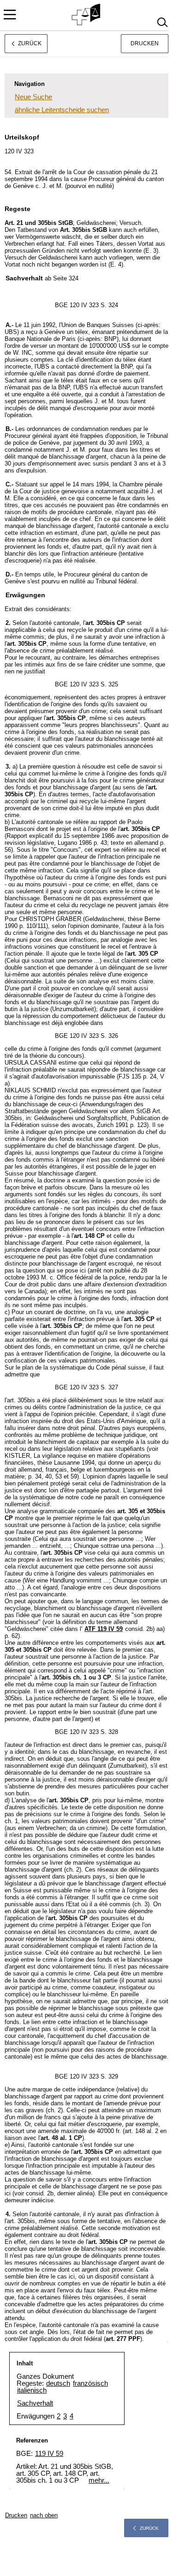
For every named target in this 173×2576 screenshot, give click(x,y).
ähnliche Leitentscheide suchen (62, 110)
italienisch (32, 2390)
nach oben (44, 2515)
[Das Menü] (10, 15)
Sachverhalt (35, 2403)
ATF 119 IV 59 (104, 1629)
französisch (90, 2383)
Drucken (145, 43)
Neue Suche (33, 97)
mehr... (99, 2480)
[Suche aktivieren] (162, 22)
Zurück (149, 2528)
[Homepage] (86, 15)
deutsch (58, 2383)
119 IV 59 (49, 2453)
